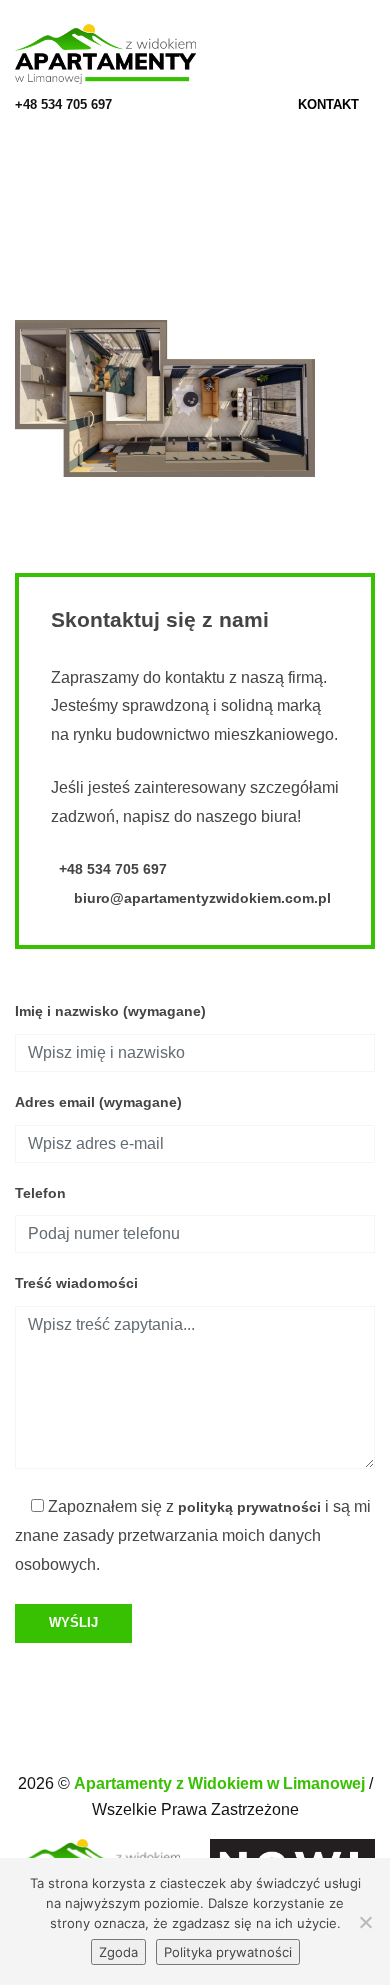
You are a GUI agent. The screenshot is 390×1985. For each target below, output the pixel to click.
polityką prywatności (249, 1507)
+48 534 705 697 (63, 104)
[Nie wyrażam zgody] (365, 1922)
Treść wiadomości (76, 1283)
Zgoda (118, 1952)
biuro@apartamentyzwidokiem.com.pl (200, 898)
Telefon (40, 1193)
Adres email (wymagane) (98, 1102)
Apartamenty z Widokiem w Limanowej (221, 1783)
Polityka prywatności (228, 1952)
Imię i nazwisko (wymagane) (110, 1011)
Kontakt (330, 104)
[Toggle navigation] (369, 54)
